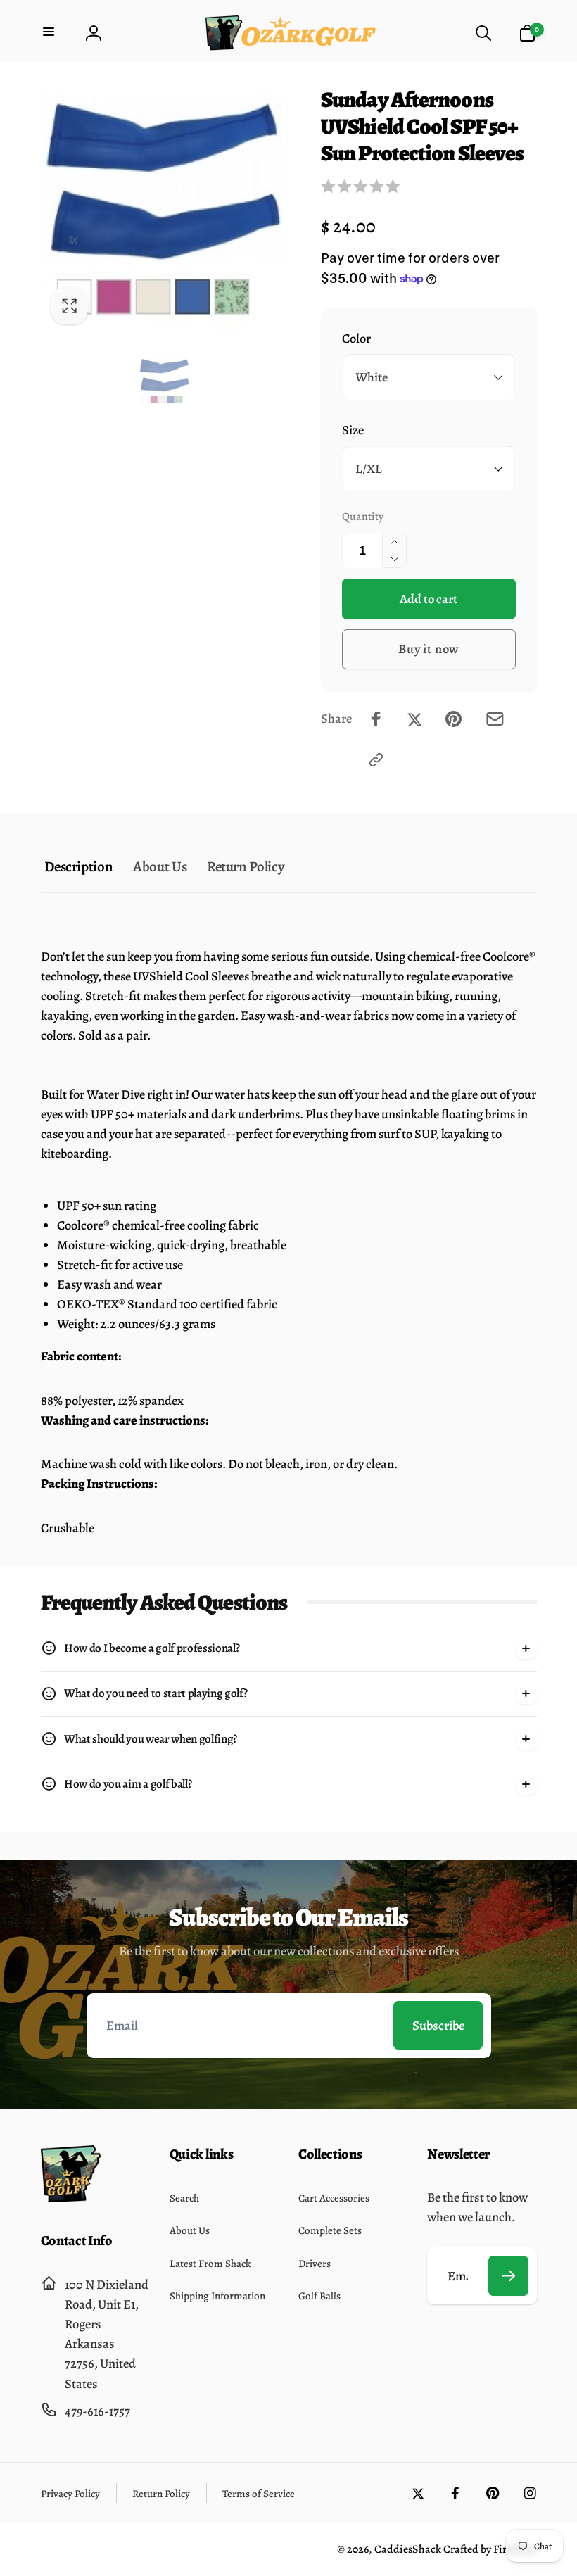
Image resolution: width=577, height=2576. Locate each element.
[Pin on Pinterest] (454, 719)
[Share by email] (495, 719)
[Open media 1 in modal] (165, 211)
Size (353, 430)
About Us (160, 866)
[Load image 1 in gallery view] (165, 381)
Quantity (363, 516)
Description (78, 866)
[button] (50, 33)
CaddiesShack (408, 2549)
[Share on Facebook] (376, 719)
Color (356, 338)
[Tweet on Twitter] (415, 719)
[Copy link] (376, 760)
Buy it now (429, 649)
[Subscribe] (509, 2276)
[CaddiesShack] (71, 2198)
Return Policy (246, 866)
